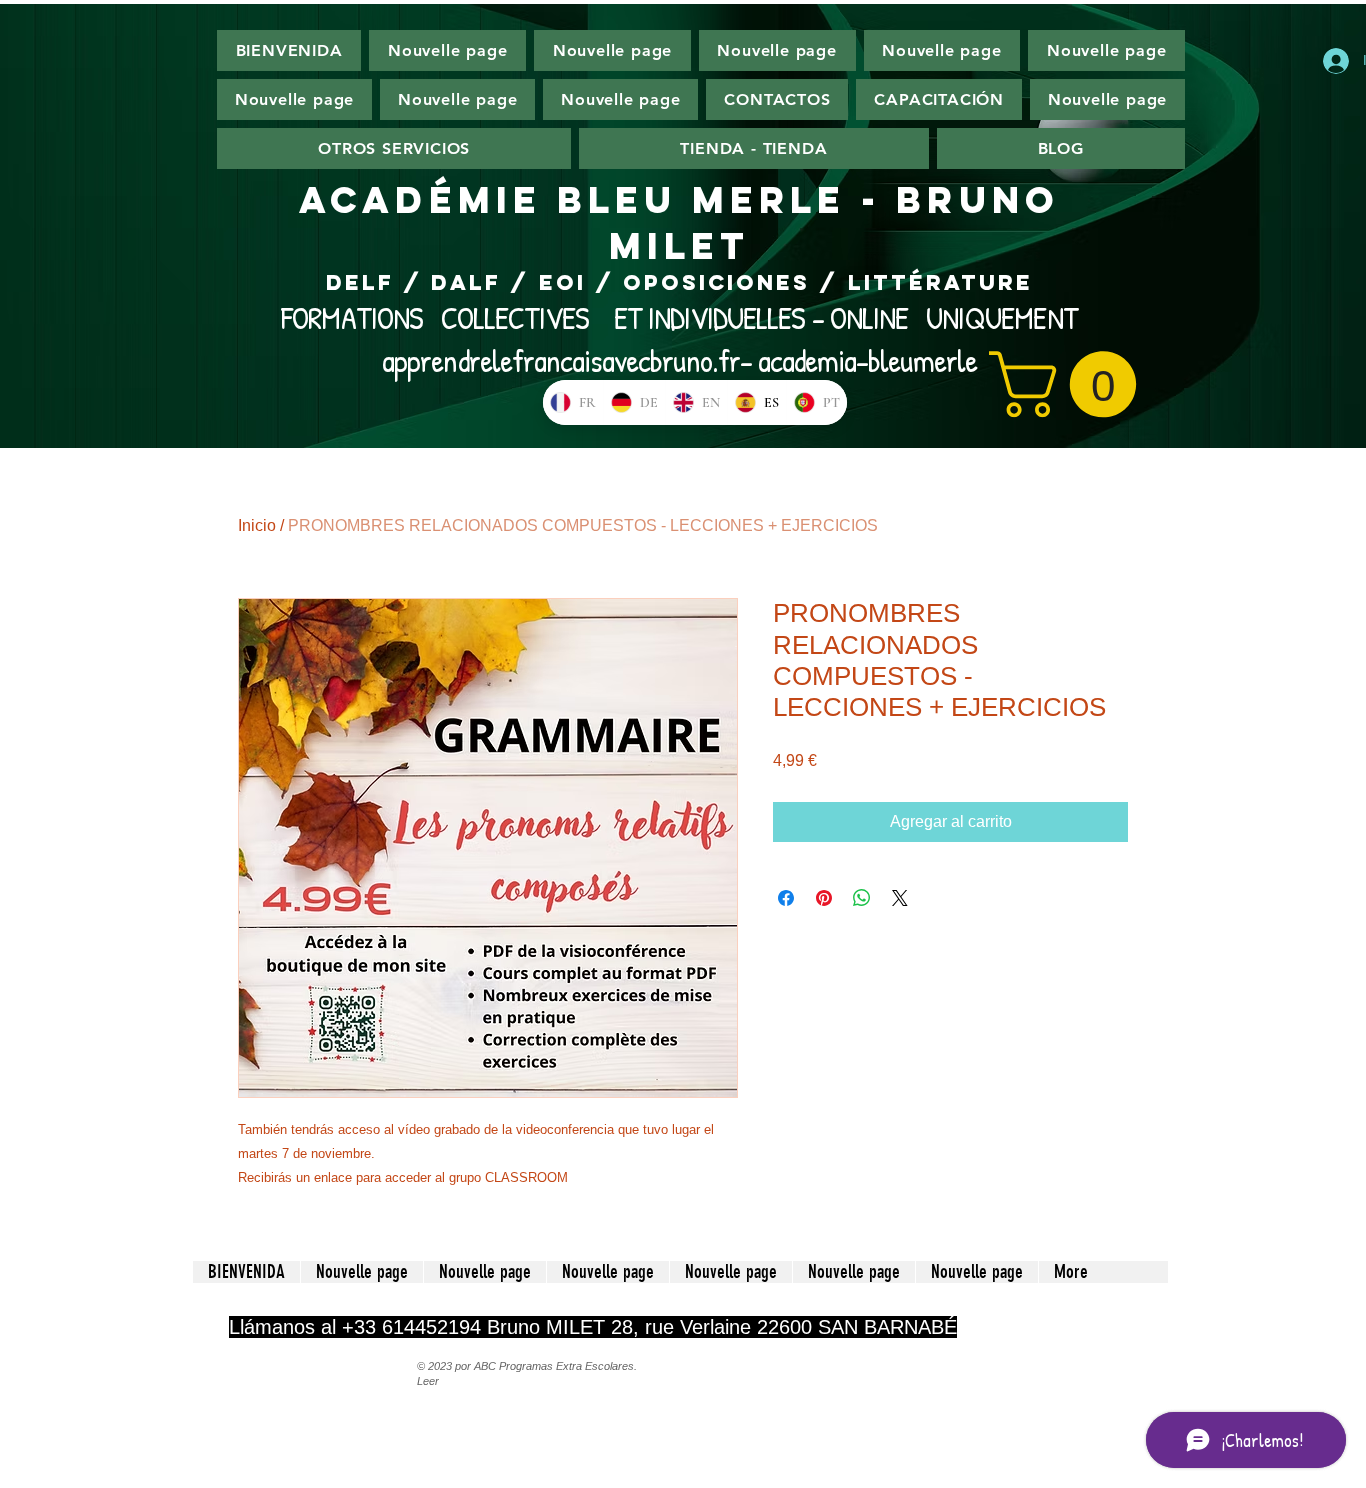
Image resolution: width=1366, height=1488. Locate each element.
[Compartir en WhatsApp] (862, 898)
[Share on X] (900, 898)
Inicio (257, 525)
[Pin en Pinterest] (824, 898)
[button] (1070, 384)
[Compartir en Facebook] (786, 898)
